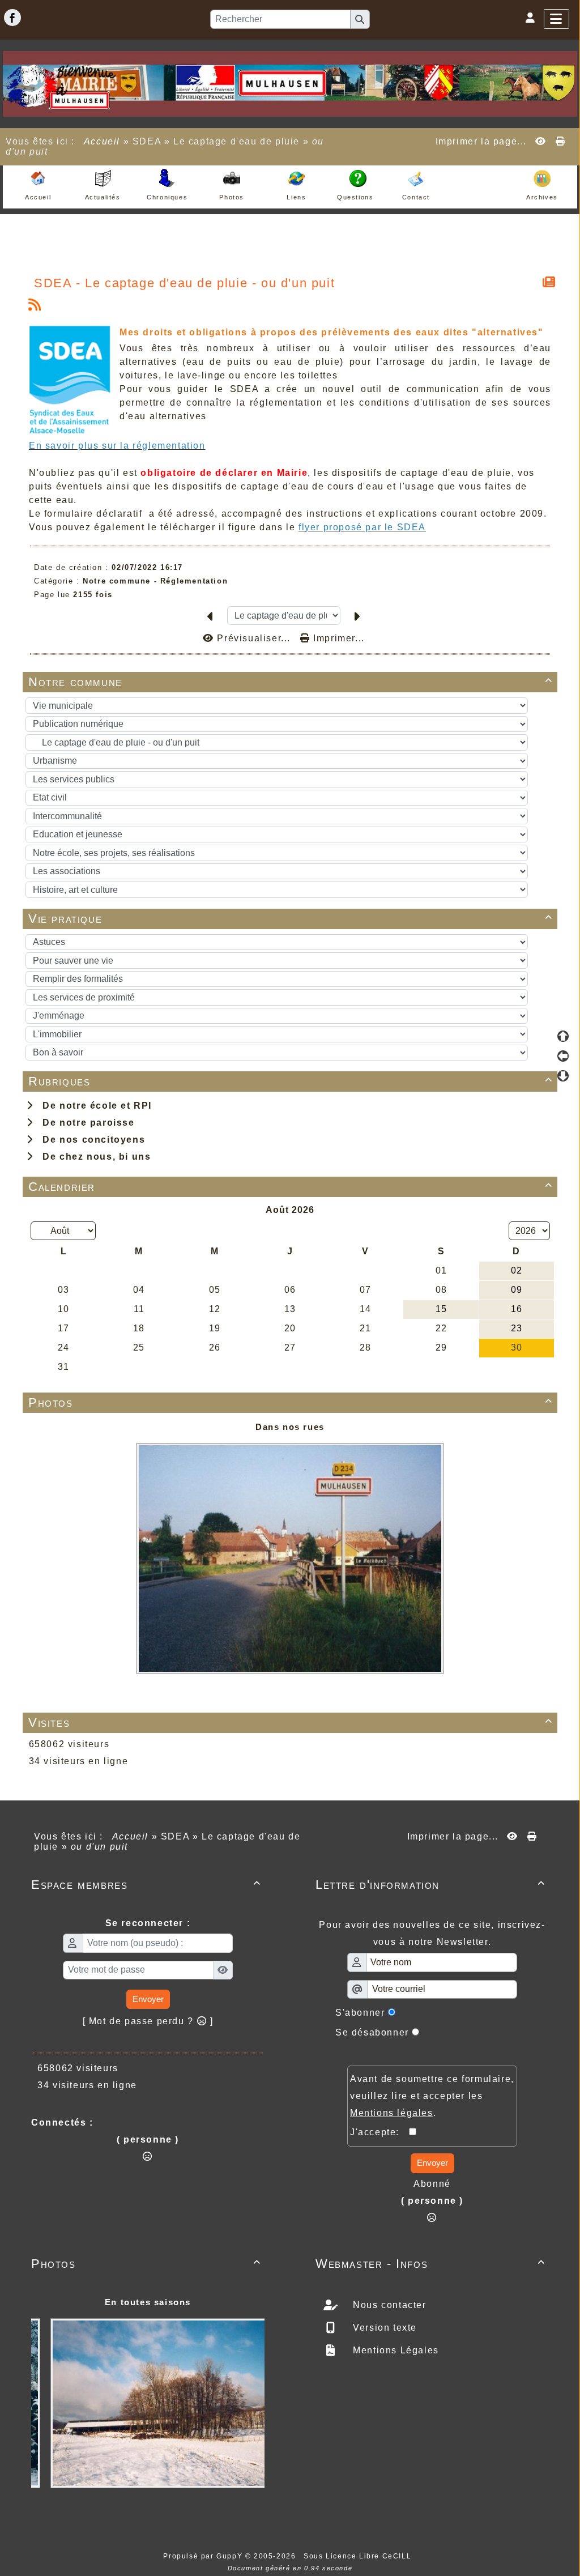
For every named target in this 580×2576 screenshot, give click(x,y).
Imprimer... (338, 638)
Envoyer (148, 1999)
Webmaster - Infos (430, 2264)
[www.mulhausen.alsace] (290, 83)
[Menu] (556, 19)
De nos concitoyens (91, 1140)
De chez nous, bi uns (93, 1157)
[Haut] (563, 1036)
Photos (291, 1402)
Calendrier (291, 1187)
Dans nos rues (290, 1427)
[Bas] (563, 1076)
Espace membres (146, 1885)
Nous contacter (388, 2305)
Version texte (383, 2328)
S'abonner (360, 2013)
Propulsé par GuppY (204, 2556)
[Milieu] (563, 1056)
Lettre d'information (430, 1885)
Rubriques (291, 1081)
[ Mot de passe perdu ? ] (148, 2021)
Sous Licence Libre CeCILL (359, 2556)
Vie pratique (291, 919)
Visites (291, 1723)
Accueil (102, 141)
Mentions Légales (395, 2350)
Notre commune (291, 682)
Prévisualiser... (254, 638)
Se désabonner (372, 2032)
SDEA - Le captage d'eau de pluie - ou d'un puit (184, 283)
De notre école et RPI (94, 1106)
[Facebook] (12, 18)
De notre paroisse (85, 1123)
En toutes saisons (148, 2302)
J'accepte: (379, 2132)
